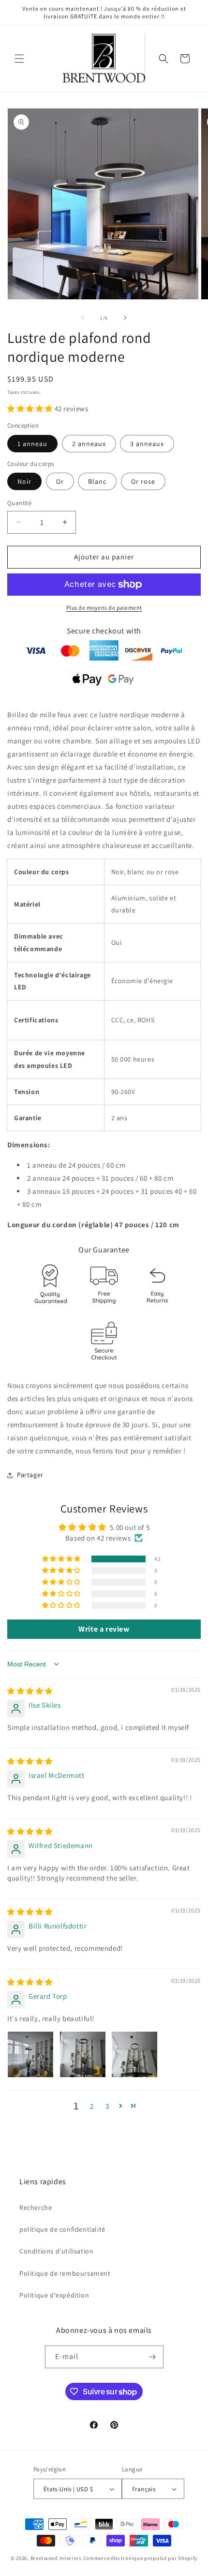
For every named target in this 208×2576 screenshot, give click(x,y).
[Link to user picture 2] (83, 2054)
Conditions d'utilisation (56, 2251)
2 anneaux (89, 444)
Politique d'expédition (54, 2295)
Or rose (143, 481)
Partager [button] (30, 1475)
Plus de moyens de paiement (104, 608)
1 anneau (32, 444)
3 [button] (107, 2106)
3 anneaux (147, 444)
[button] (19, 59)
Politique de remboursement (65, 2273)
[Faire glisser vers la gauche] (83, 318)
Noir (24, 481)
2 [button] (92, 2106)
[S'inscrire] (152, 2357)
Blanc (97, 481)
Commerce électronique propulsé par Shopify (140, 2558)
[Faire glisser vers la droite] (125, 318)
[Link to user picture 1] (30, 2054)
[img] (30, 1691)
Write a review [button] (104, 1629)
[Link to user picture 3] (134, 2054)
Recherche (36, 2207)
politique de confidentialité (62, 2229)
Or (60, 481)
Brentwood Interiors (56, 2558)
